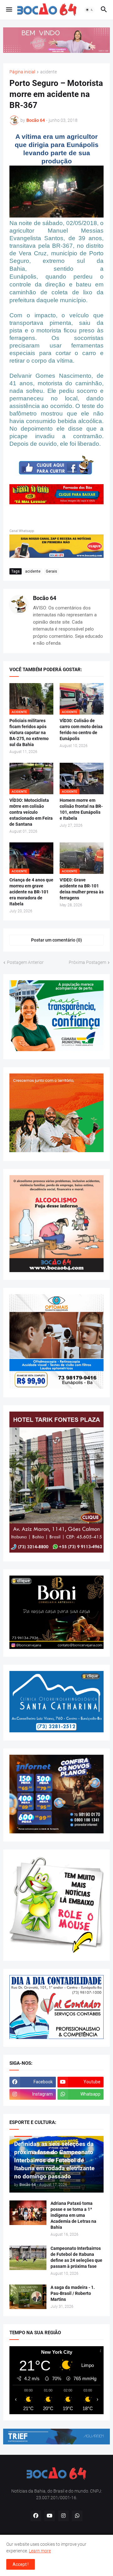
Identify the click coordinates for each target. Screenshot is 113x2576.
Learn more (40, 2551)
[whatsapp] (77, 2516)
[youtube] (50, 2516)
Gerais (51, 571)
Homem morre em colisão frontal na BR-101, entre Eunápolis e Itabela (81, 809)
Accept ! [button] (21, 2564)
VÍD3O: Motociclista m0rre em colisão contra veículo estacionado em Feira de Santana (31, 812)
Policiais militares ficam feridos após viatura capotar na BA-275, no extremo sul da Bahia (29, 733)
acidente (48, 72)
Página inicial (22, 72)
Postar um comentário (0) (56, 940)
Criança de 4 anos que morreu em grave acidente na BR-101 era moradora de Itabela (31, 892)
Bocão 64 (45, 598)
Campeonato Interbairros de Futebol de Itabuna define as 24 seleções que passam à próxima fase (76, 2257)
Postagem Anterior (25, 962)
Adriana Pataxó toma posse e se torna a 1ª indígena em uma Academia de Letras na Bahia (73, 2215)
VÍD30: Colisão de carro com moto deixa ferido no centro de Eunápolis (81, 730)
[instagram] (63, 2516)
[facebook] (36, 2516)
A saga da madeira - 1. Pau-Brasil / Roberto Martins (73, 2293)
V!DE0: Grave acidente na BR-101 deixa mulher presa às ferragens (82, 889)
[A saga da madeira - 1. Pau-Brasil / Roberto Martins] (28, 2297)
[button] (9, 10)
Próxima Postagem (87, 962)
